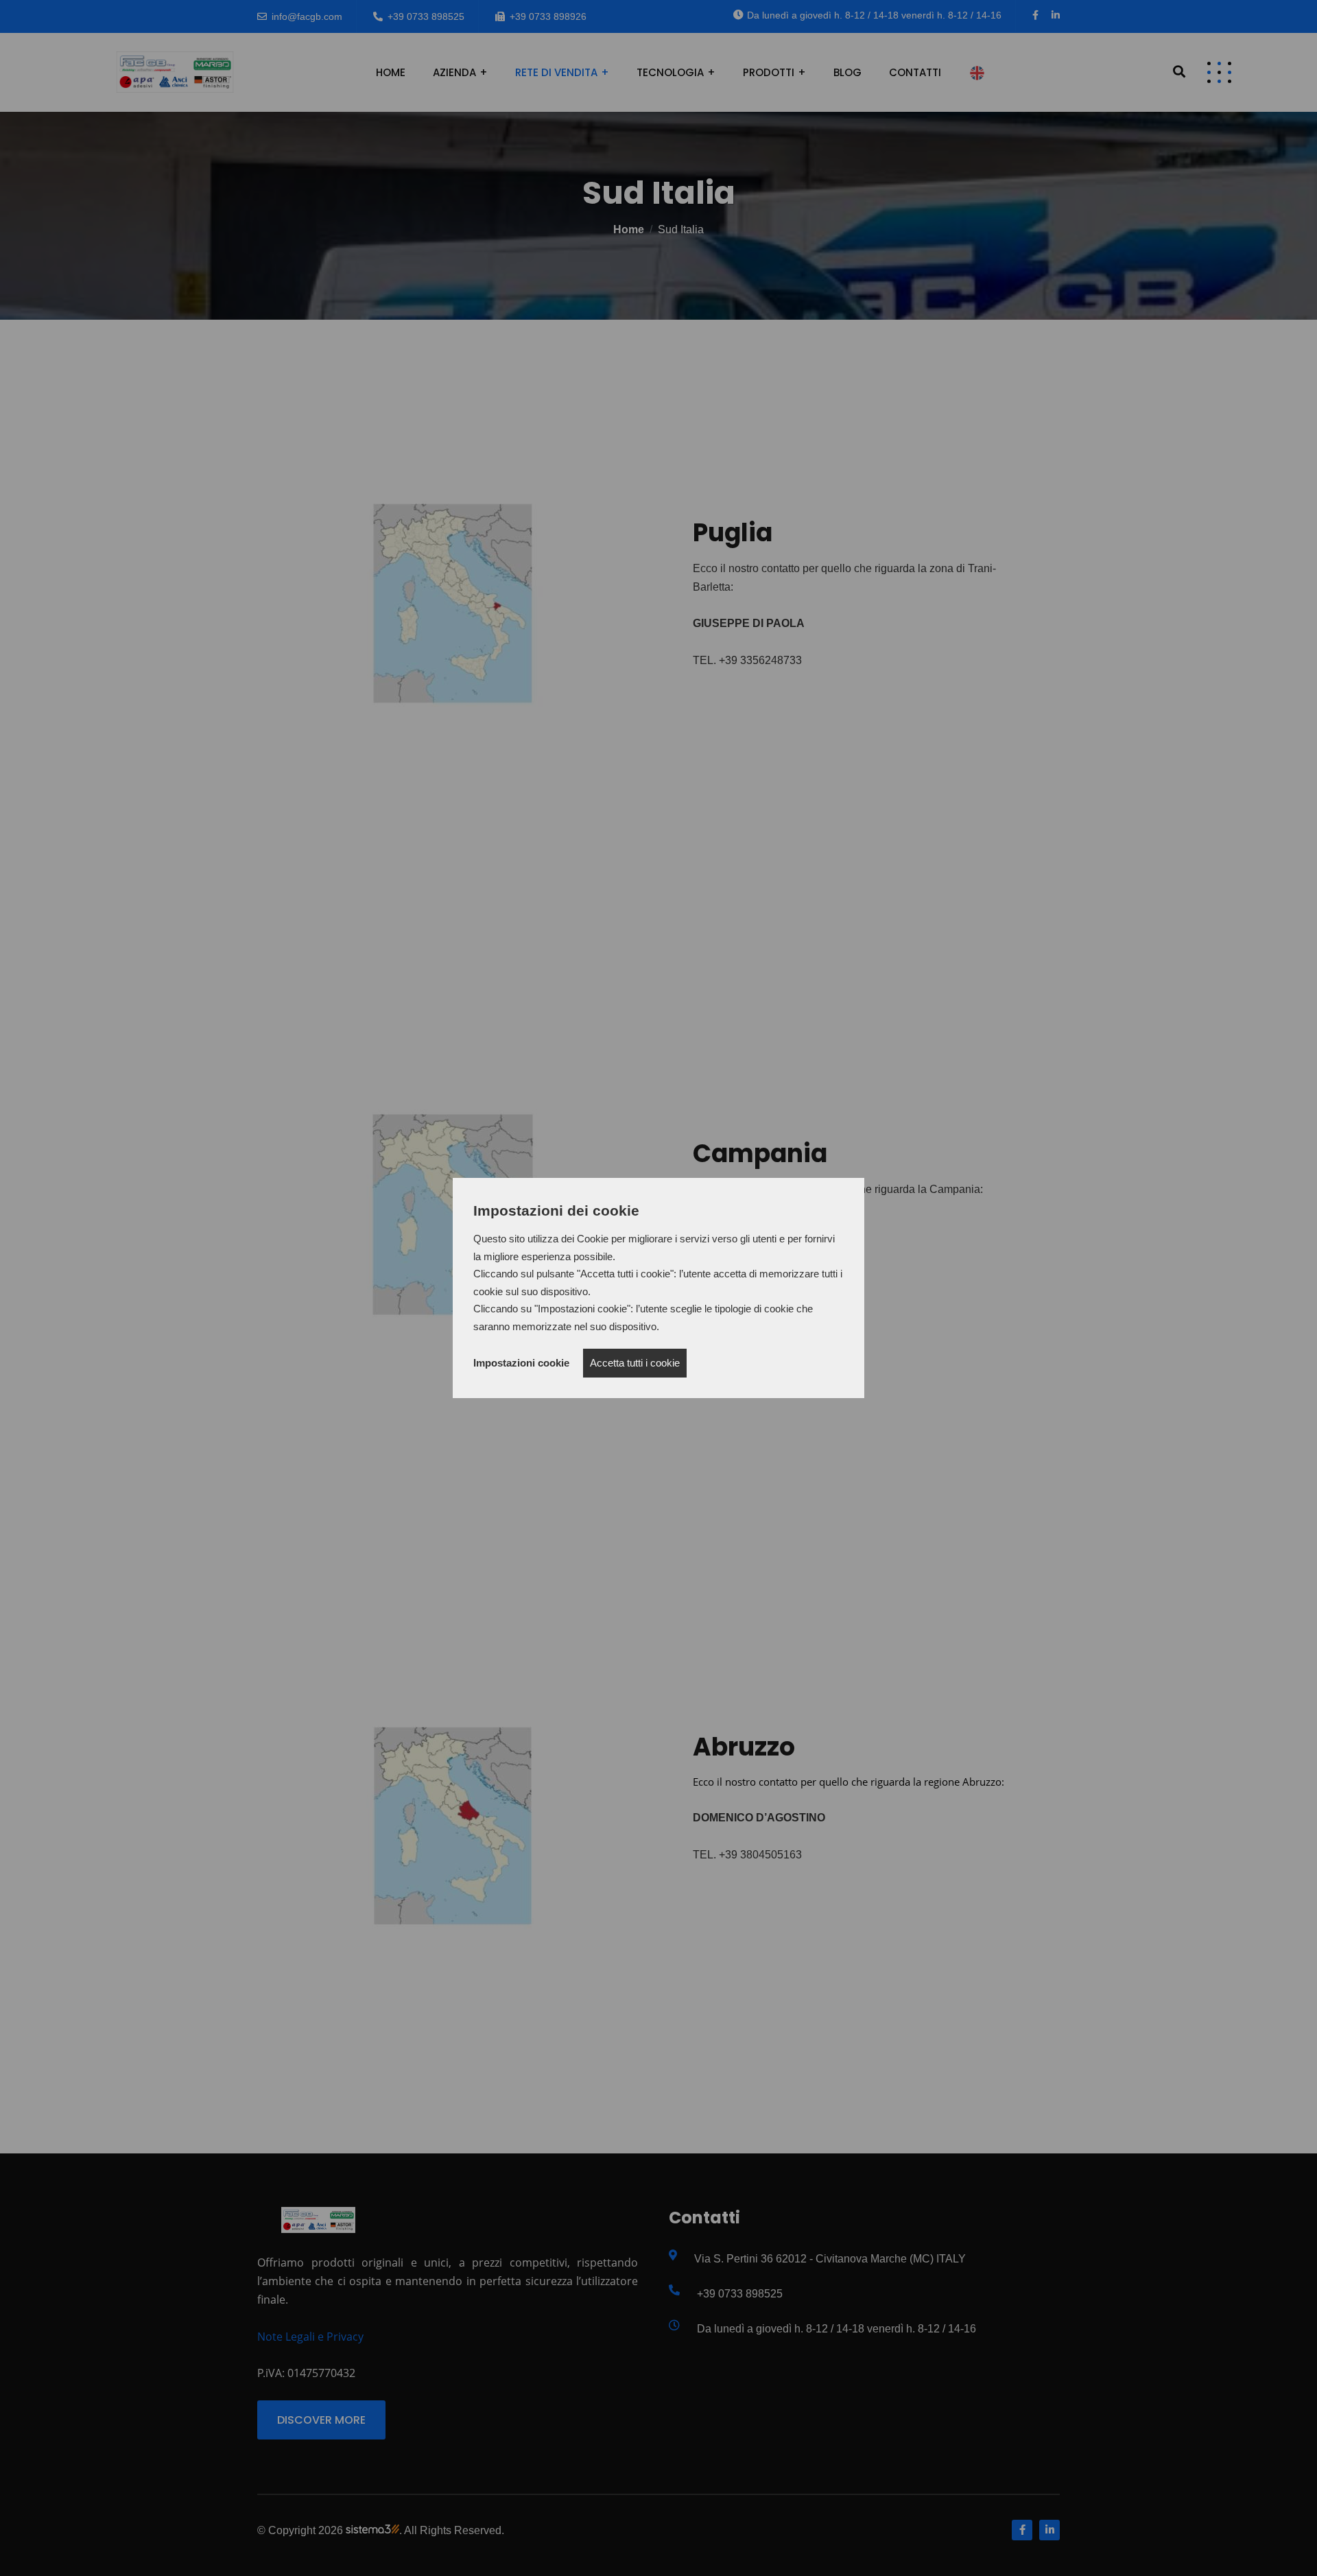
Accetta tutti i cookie (635, 1363)
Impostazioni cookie (521, 1363)
